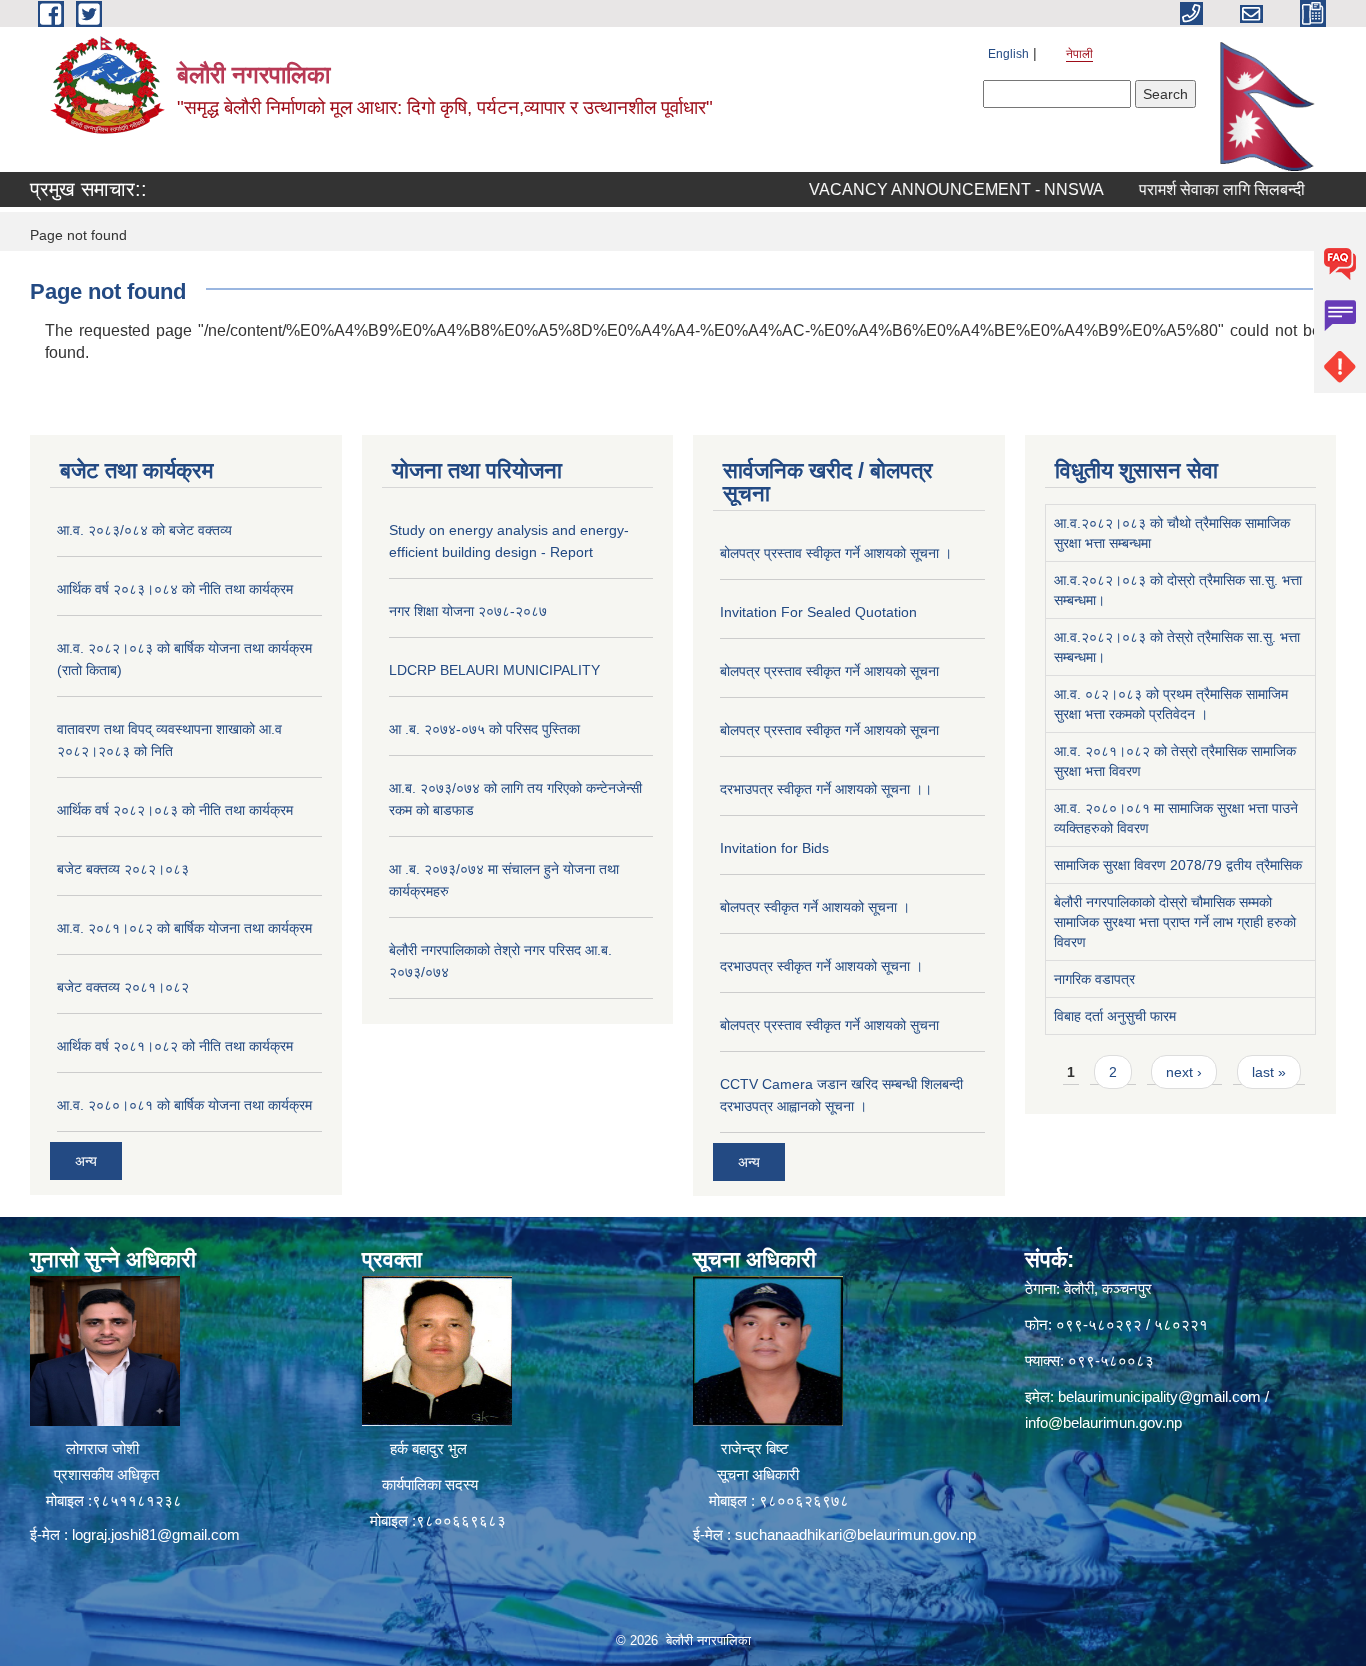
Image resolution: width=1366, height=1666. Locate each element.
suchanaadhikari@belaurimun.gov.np (855, 1534)
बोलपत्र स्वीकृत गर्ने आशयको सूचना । (815, 907)
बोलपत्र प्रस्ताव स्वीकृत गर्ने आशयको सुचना (829, 1025)
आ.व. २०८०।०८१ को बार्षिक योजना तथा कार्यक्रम (184, 1105)
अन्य (86, 1161)
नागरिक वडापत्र (1094, 979)
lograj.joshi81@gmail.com (156, 1534)
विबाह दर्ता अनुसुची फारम (1115, 1016)
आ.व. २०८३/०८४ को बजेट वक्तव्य (144, 530)
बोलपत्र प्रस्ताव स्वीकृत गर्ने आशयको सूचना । (836, 553)
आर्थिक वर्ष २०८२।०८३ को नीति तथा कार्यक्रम (175, 810)
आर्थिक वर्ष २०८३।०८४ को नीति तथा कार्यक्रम (175, 589)
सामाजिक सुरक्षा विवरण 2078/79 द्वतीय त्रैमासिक (1178, 865)
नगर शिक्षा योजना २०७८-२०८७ (468, 611)
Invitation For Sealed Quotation (818, 612)
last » (1269, 1072)
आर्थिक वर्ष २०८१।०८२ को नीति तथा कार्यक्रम (175, 1046)
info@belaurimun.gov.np (1103, 1422)
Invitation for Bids (774, 848)
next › (1184, 1072)
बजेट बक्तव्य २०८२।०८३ (123, 869)
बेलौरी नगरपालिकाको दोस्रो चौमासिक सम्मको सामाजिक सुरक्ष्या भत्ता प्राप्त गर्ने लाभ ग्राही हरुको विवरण (1175, 922)
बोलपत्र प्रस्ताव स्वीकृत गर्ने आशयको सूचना (829, 671)
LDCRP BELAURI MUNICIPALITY (494, 670)
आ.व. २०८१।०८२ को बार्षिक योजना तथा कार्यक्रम (184, 928)
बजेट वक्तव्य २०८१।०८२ (123, 987)
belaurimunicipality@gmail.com (1159, 1396)
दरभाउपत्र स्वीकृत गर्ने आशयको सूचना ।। (826, 789)
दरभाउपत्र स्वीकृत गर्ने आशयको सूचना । (821, 966)
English (1008, 54)
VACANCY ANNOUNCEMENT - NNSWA (919, 189)
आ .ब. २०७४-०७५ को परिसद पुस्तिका (484, 729)
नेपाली (1079, 54)
